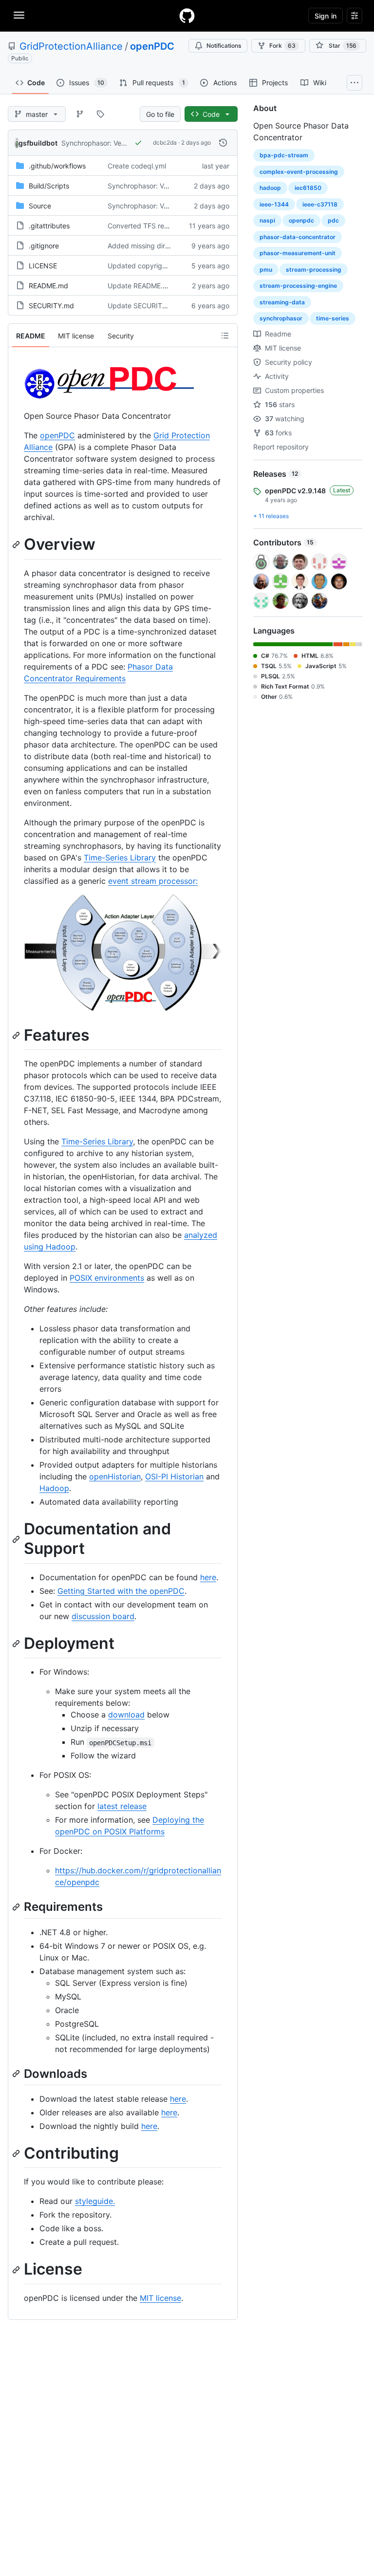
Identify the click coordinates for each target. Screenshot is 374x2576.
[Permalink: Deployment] (17, 1643)
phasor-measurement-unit (298, 253)
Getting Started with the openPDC (121, 1591)
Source (40, 206)
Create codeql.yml (137, 166)
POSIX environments (107, 1278)
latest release (122, 1806)
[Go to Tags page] (100, 114)
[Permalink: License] (17, 2270)
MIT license (160, 2298)
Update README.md (140, 286)
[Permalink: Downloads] (17, 2073)
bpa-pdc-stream (284, 155)
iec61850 (308, 188)
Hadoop (54, 1488)
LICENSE (43, 266)
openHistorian (115, 1476)
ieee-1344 (274, 204)
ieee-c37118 (320, 204)
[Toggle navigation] (19, 15)
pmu (266, 270)
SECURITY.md (51, 306)
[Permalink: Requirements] (17, 1907)
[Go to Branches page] (80, 114)
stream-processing (314, 270)
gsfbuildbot (38, 143)
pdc (333, 220)
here (208, 1577)
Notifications (224, 46)
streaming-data (282, 302)
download (126, 1715)
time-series (333, 318)
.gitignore (44, 246)
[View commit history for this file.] (223, 143)
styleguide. (95, 2201)
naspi (267, 220)
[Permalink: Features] (17, 1035)
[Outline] (225, 336)
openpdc (301, 220)
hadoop (270, 188)
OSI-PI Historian (174, 1476)
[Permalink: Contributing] (17, 2153)
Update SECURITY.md (143, 306)
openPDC (152, 46)
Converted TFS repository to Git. (159, 226)
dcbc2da (165, 142)
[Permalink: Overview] (17, 544)
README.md (48, 286)
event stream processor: (153, 881)
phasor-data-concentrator (298, 237)
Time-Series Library (120, 858)
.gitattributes (49, 226)
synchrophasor (281, 318)
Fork (282, 46)
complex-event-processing (299, 172)
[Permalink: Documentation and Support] (17, 1539)
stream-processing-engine (298, 286)
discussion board (103, 1616)
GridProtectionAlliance (71, 46)
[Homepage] (187, 16)
